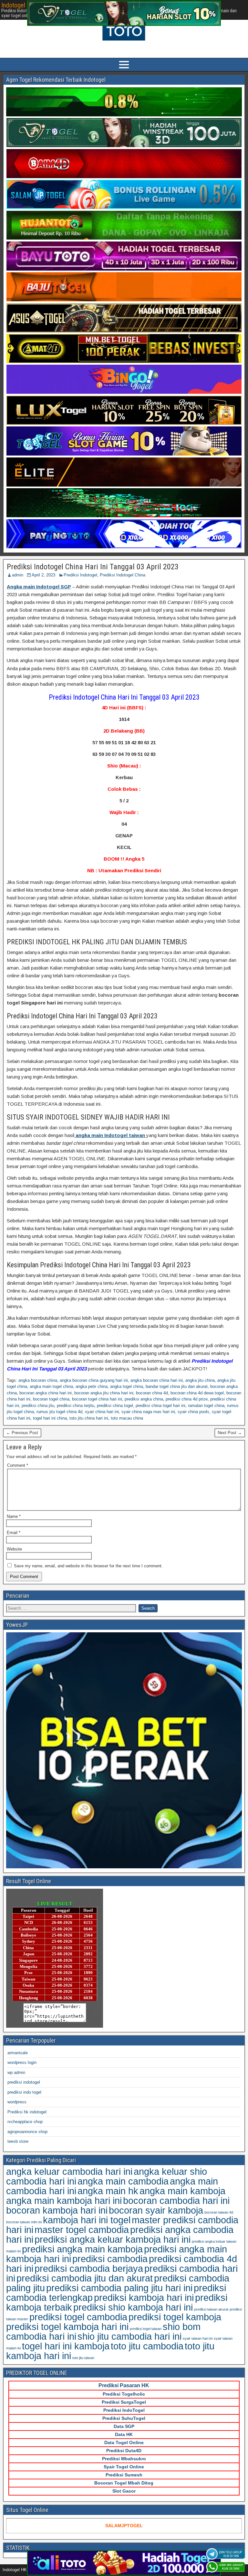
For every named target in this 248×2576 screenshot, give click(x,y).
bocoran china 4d (152, 1393)
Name (14, 1516)
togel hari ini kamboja (66, 2346)
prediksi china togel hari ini (160, 1406)
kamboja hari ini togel (87, 2220)
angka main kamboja (182, 2191)
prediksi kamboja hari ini (144, 2297)
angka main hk (108, 2191)
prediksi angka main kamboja (82, 2249)
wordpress (17, 2102)
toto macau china (127, 1418)
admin (18, 575)
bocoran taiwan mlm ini (24, 2222)
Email (14, 1533)
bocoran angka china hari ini (46, 1393)
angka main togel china (51, 1386)
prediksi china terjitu (76, 1406)
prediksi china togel (115, 1406)
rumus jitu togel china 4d (59, 1412)
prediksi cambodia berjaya (89, 2268)
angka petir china (92, 1386)
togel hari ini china (50, 1418)
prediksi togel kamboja (175, 2317)
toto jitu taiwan (83, 2358)
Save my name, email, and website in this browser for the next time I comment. (88, 1566)
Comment (18, 1465)
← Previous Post (22, 1433)
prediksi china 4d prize (187, 1399)
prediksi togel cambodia (78, 2317)
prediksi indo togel (24, 2092)
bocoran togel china (51, 1399)
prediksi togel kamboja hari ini (67, 2327)
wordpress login (22, 2062)
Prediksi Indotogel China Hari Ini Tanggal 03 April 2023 (93, 567)
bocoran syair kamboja (156, 2210)
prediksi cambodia (110, 2259)
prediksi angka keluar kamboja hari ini (113, 2239)
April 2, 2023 (43, 575)
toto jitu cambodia (147, 2346)
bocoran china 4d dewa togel (197, 1393)
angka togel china (127, 1386)
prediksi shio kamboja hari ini (133, 2307)
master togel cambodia (82, 2230)
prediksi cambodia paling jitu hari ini (119, 2288)
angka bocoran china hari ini (157, 1380)
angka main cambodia (123, 2181)
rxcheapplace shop (25, 2122)
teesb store (18, 2141)
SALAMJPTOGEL (124, 2526)
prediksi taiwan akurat (211, 2309)
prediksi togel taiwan (146, 2329)
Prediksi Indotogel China (123, 575)
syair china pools (193, 1412)
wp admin (16, 2072)
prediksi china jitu (38, 1406)
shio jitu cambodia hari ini (129, 2336)
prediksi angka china (144, 1399)
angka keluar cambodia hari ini (69, 2171)
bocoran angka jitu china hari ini (104, 1393)
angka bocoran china (38, 1380)
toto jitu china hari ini (89, 1418)
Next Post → (230, 1433)
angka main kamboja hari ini (64, 2200)
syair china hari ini (102, 1412)
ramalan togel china (206, 1406)
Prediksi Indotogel (80, 575)
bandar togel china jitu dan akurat (177, 1386)
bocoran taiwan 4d (219, 2212)
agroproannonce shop (27, 2132)
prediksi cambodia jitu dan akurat (85, 2278)
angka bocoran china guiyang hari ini (94, 1380)
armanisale (18, 2053)
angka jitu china (200, 1380)
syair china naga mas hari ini (148, 1412)
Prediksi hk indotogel (27, 2112)
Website (14, 1549)
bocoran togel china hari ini (97, 1399)
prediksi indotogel (24, 2082)
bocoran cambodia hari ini (176, 2200)
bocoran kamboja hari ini (57, 2210)
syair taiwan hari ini (198, 2338)
